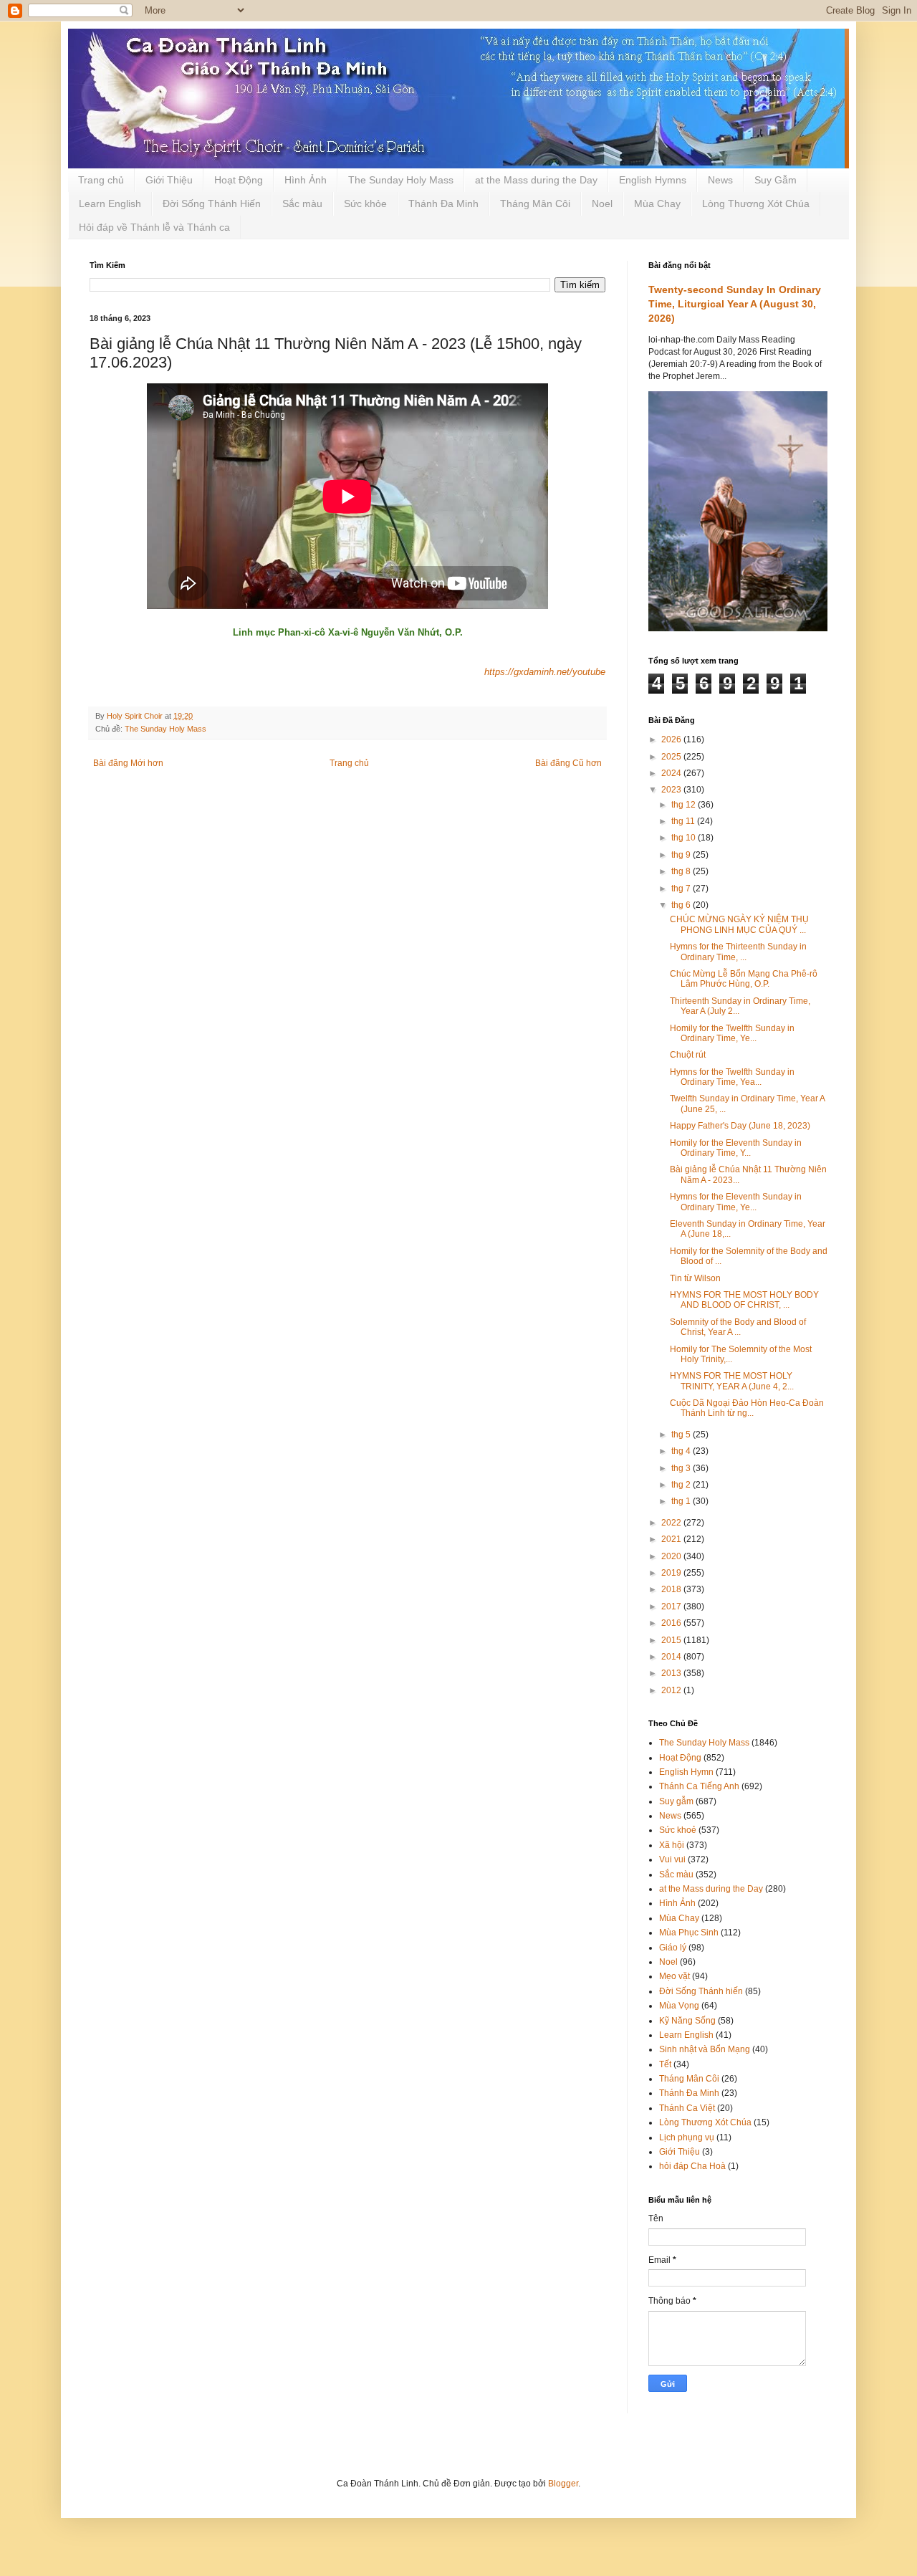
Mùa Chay (657, 204)
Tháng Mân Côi (535, 204)
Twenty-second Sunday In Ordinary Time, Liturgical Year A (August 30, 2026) (735, 303)
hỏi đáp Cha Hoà (692, 2166)
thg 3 (682, 1468)
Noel (602, 204)
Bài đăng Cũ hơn (568, 763)
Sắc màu (302, 204)
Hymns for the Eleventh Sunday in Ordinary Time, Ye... (736, 1202)
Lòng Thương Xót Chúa (756, 204)
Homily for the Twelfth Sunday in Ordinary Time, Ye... (732, 1033)
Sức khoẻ (678, 1830)
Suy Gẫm (776, 180)
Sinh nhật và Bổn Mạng (705, 2049)
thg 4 (682, 1451)
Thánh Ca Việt (687, 2108)
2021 (672, 1539)
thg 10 (685, 838)
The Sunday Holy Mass (401, 180)
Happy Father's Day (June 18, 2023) (740, 1126)
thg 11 (684, 821)
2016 (672, 1623)
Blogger (563, 2484)
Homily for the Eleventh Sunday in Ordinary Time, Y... (736, 1148)
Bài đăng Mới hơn (128, 763)
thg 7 (682, 889)
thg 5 (682, 1435)
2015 (672, 1640)
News (720, 180)
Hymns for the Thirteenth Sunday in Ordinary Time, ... (738, 952)
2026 (672, 739)
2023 (672, 790)
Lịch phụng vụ (687, 2137)
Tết (665, 2064)
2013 (672, 1673)
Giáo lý (673, 1948)
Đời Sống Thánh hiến (701, 1991)
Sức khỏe (365, 204)
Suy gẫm (676, 1801)
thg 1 (682, 1501)
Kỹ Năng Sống (687, 2021)
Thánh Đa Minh (443, 204)
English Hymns (653, 180)
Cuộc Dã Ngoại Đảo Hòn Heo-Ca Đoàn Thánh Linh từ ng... (747, 1408)
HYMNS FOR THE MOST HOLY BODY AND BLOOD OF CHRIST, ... (744, 1300)
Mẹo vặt (674, 1976)
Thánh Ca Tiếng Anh (699, 1786)
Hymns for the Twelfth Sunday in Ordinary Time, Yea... (732, 1077)
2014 (672, 1657)
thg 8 (682, 871)
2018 (672, 1589)
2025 (672, 757)
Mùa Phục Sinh (689, 1933)
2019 (672, 1573)
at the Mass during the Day (536, 180)
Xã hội (672, 1845)
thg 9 (682, 855)
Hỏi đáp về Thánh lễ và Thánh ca (154, 227)
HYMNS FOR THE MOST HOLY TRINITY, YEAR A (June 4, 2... (732, 1381)
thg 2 (682, 1485)
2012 (672, 1690)
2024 (672, 773)
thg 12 (685, 805)
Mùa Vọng (679, 2006)
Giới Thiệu (169, 180)
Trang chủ (101, 180)
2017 (672, 1607)
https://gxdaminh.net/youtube (545, 672)
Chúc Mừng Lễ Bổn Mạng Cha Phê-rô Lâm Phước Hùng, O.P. (744, 979)
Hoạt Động (239, 180)
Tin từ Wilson (695, 1278)
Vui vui (672, 1859)
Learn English (110, 204)
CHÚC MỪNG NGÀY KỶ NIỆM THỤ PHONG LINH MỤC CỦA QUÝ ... (739, 924)
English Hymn (686, 1772)
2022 (672, 1523)
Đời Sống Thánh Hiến (212, 204)
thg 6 (682, 905)
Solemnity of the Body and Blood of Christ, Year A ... (738, 1327)
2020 (672, 1556)
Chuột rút (688, 1055)
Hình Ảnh (306, 180)
